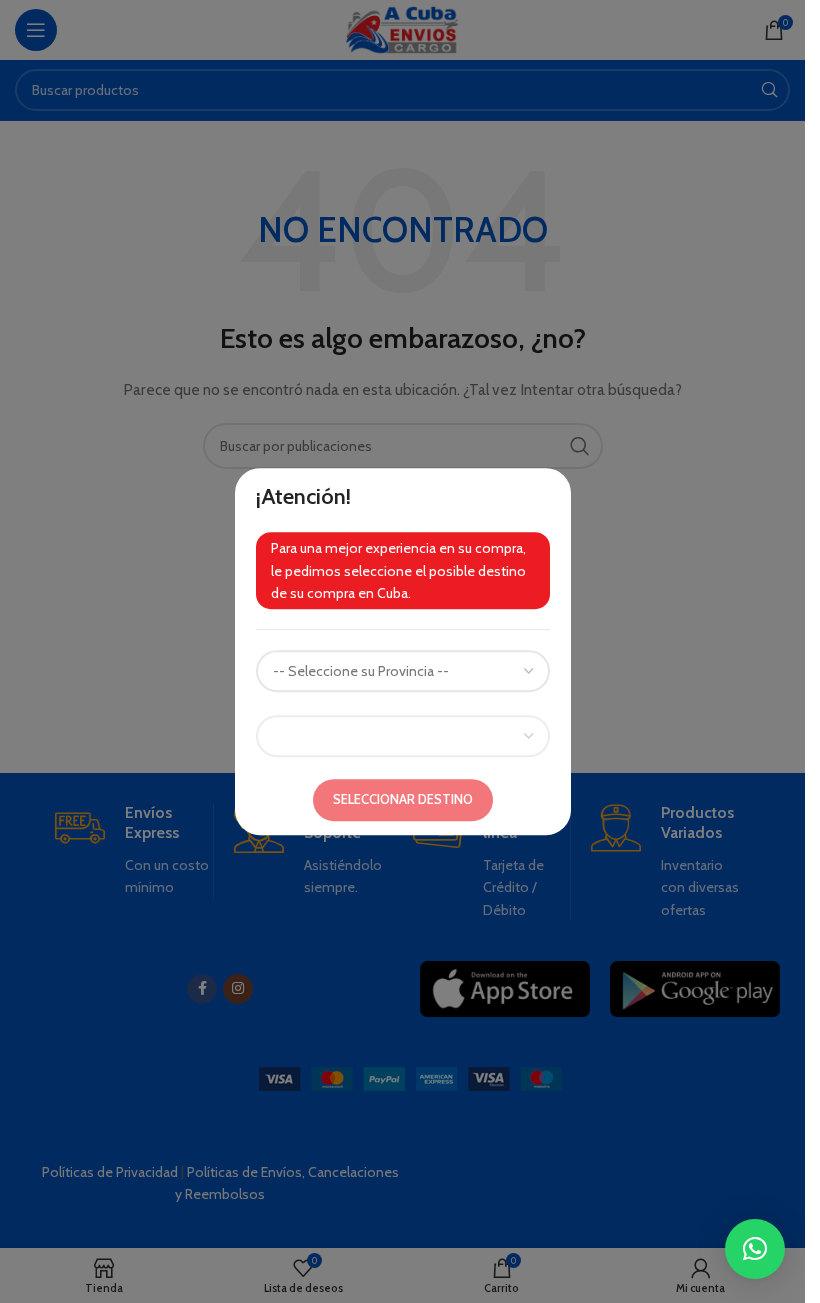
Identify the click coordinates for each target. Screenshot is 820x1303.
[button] (755, 1249)
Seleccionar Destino (403, 800)
